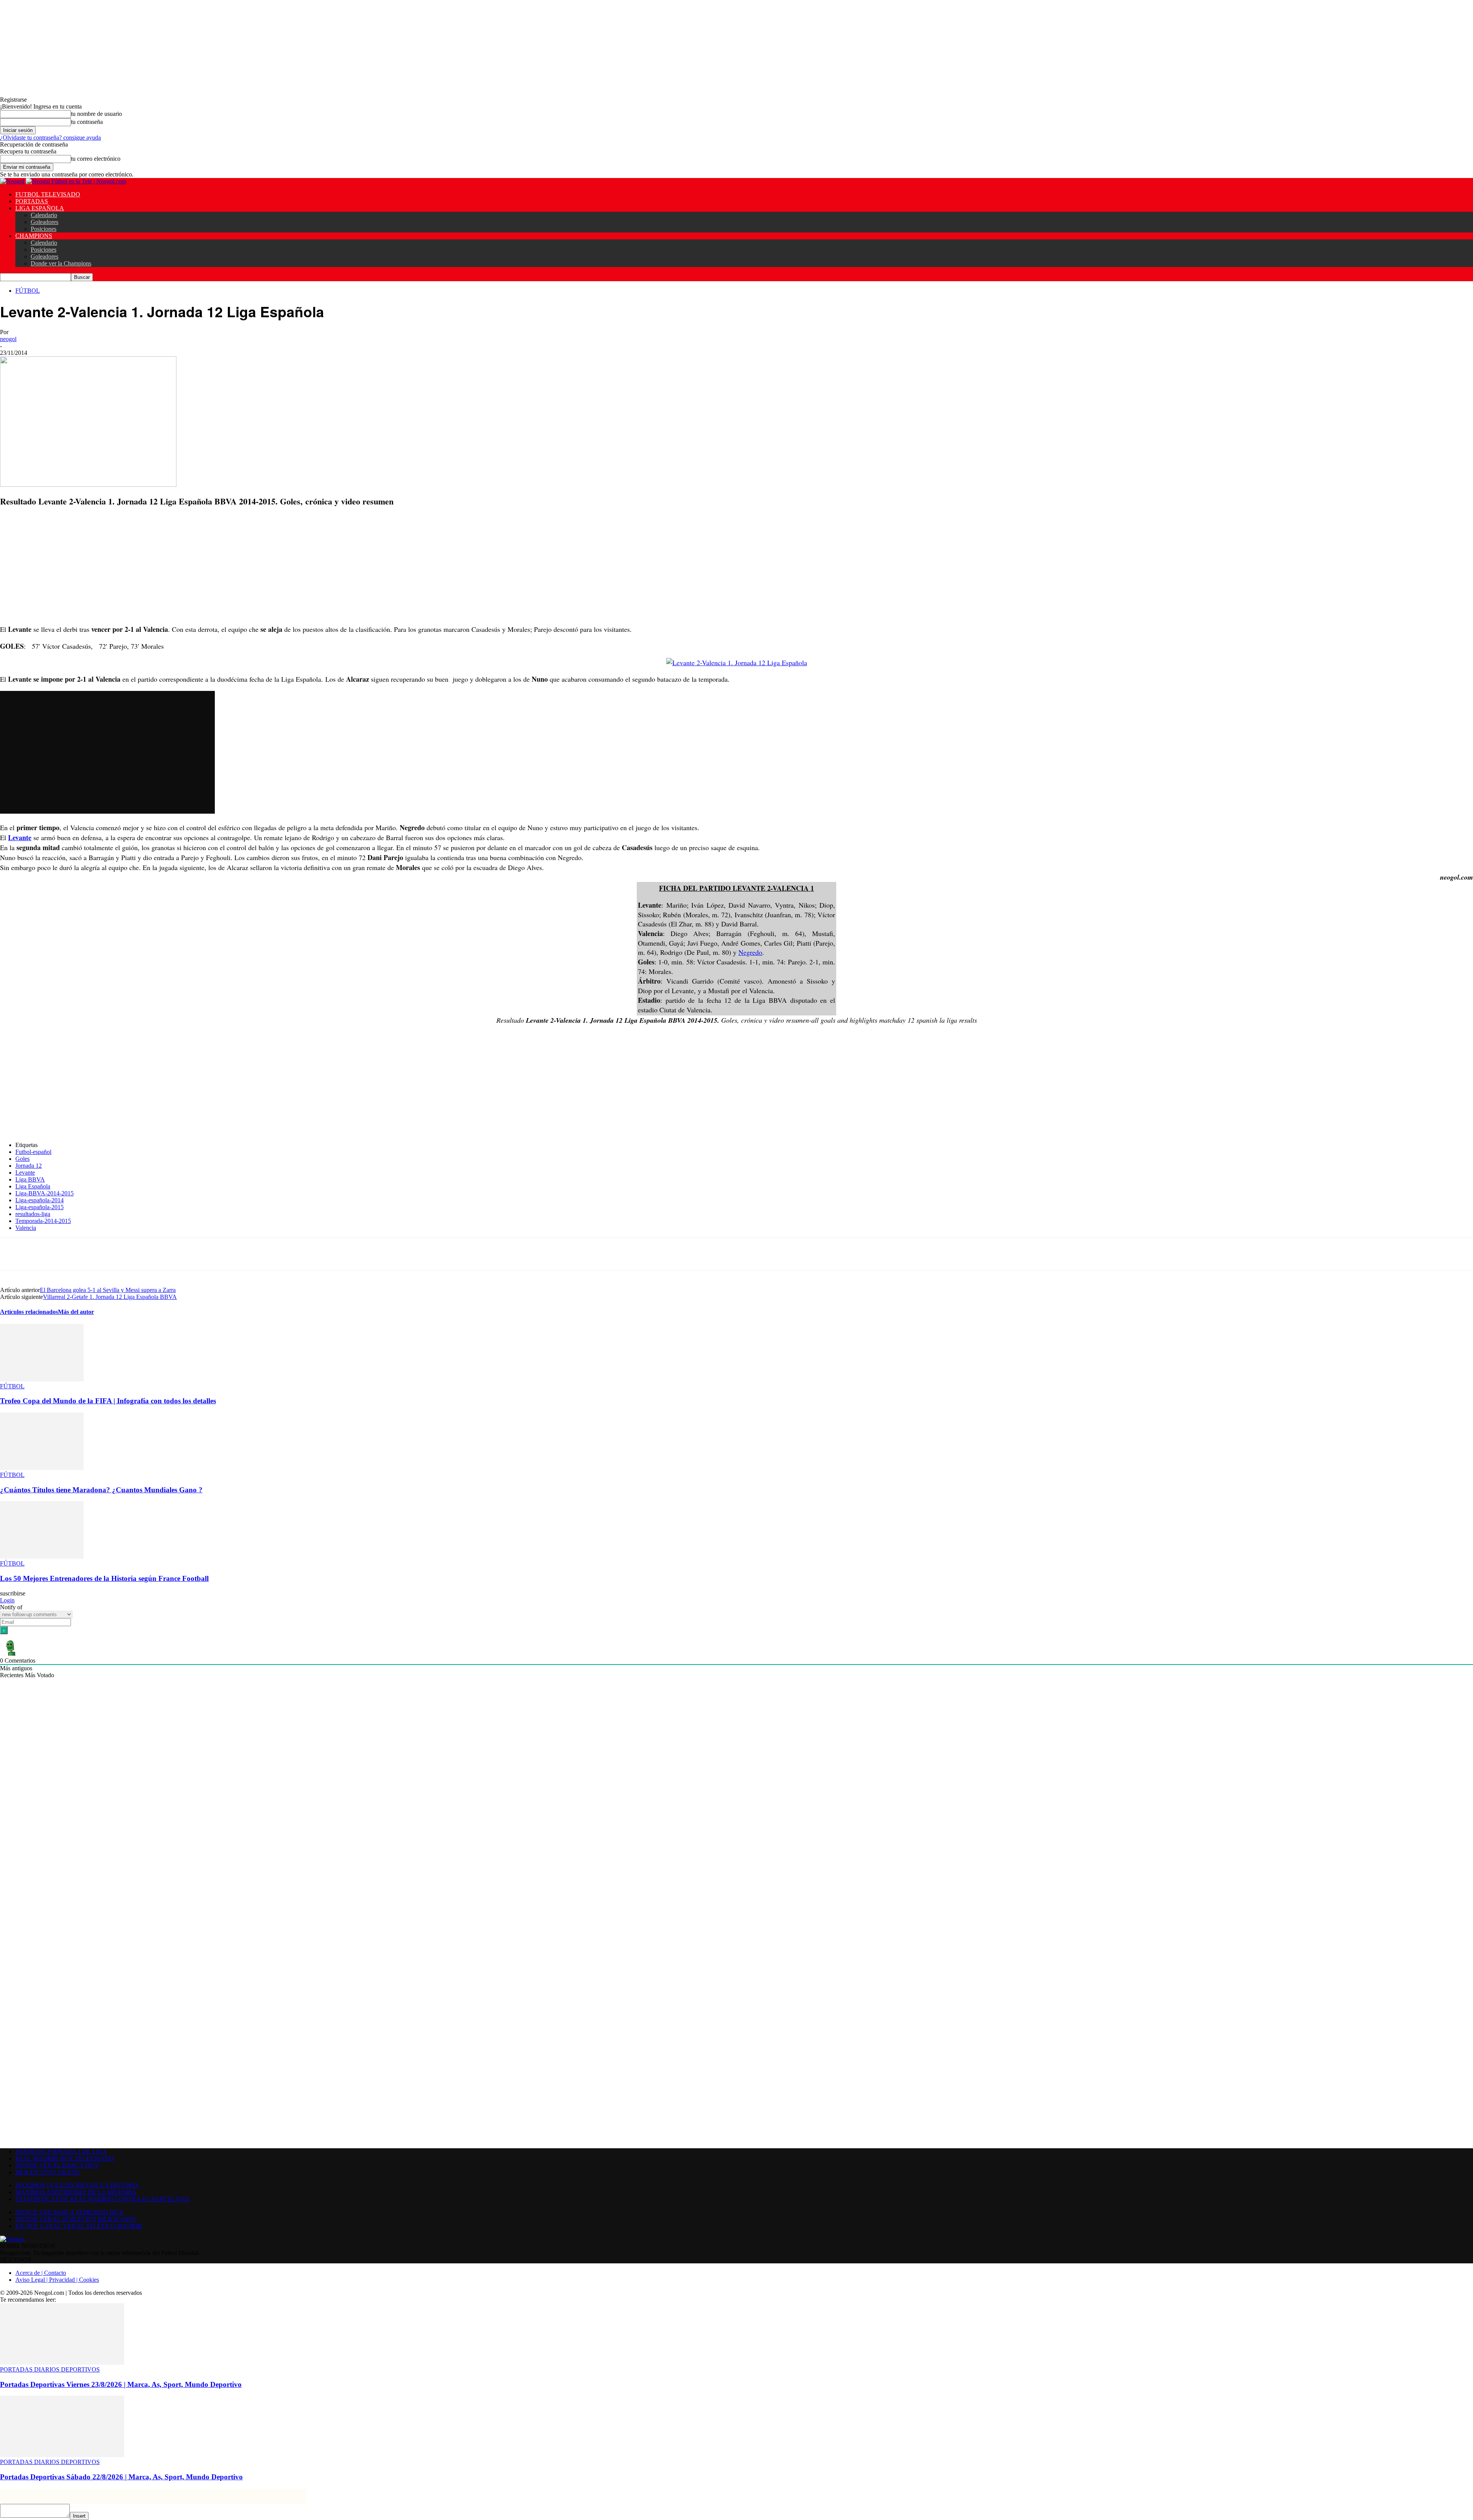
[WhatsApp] (124, 1254)
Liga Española (33, 1186)
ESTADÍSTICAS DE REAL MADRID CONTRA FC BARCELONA (103, 2199)
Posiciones (44, 229)
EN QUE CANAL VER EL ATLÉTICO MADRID (79, 2226)
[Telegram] (151, 1254)
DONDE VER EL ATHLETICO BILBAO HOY (76, 2219)
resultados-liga (33, 1214)
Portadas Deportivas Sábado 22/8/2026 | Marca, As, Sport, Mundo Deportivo (121, 2477)
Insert (79, 2516)
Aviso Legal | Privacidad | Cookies (57, 2280)
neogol (8, 339)
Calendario (44, 215)
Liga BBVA (30, 1179)
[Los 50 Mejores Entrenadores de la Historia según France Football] (42, 1557)
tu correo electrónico (96, 159)
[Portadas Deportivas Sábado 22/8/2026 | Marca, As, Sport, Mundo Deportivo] (62, 2455)
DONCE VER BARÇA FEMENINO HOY (69, 2212)
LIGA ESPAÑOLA (40, 208)
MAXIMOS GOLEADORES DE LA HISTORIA (77, 2185)
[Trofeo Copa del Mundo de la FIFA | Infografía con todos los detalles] (42, 1379)
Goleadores (44, 222)
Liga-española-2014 (40, 1200)
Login (7, 1600)
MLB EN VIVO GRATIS (47, 2172)
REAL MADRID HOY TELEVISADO (65, 2158)
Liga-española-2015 (40, 1207)
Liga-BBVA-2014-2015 (44, 1193)
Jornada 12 (29, 1166)
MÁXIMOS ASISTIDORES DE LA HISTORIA (76, 2192)
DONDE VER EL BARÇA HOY (57, 2165)
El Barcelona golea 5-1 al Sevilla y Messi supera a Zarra (108, 1290)
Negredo (750, 952)
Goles (22, 1159)
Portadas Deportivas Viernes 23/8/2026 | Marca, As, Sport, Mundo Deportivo (121, 2384)
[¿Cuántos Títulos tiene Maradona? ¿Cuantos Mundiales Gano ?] (42, 1468)
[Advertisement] (230, 567)
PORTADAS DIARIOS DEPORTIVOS (50, 2369)
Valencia (26, 1228)
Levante (20, 837)
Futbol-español (33, 1152)
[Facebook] (68, 1254)
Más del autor (76, 1312)
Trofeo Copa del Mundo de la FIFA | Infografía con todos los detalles (108, 1401)
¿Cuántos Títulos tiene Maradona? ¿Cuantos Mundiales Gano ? (101, 1490)
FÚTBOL (28, 291)
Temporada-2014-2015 (43, 1221)
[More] (179, 1254)
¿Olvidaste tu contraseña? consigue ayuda (50, 138)
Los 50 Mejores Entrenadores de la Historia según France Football (104, 1578)
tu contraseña (87, 122)
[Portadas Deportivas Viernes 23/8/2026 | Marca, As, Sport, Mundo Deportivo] (62, 2363)
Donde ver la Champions (61, 263)
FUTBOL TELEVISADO (48, 194)
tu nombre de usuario (96, 114)
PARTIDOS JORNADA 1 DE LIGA (61, 2152)
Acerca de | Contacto (41, 2273)
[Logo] (13, 181)
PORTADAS (32, 201)
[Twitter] (96, 1254)
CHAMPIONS (34, 236)
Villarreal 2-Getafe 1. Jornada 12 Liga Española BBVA (110, 1297)
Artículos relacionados (29, 1312)
